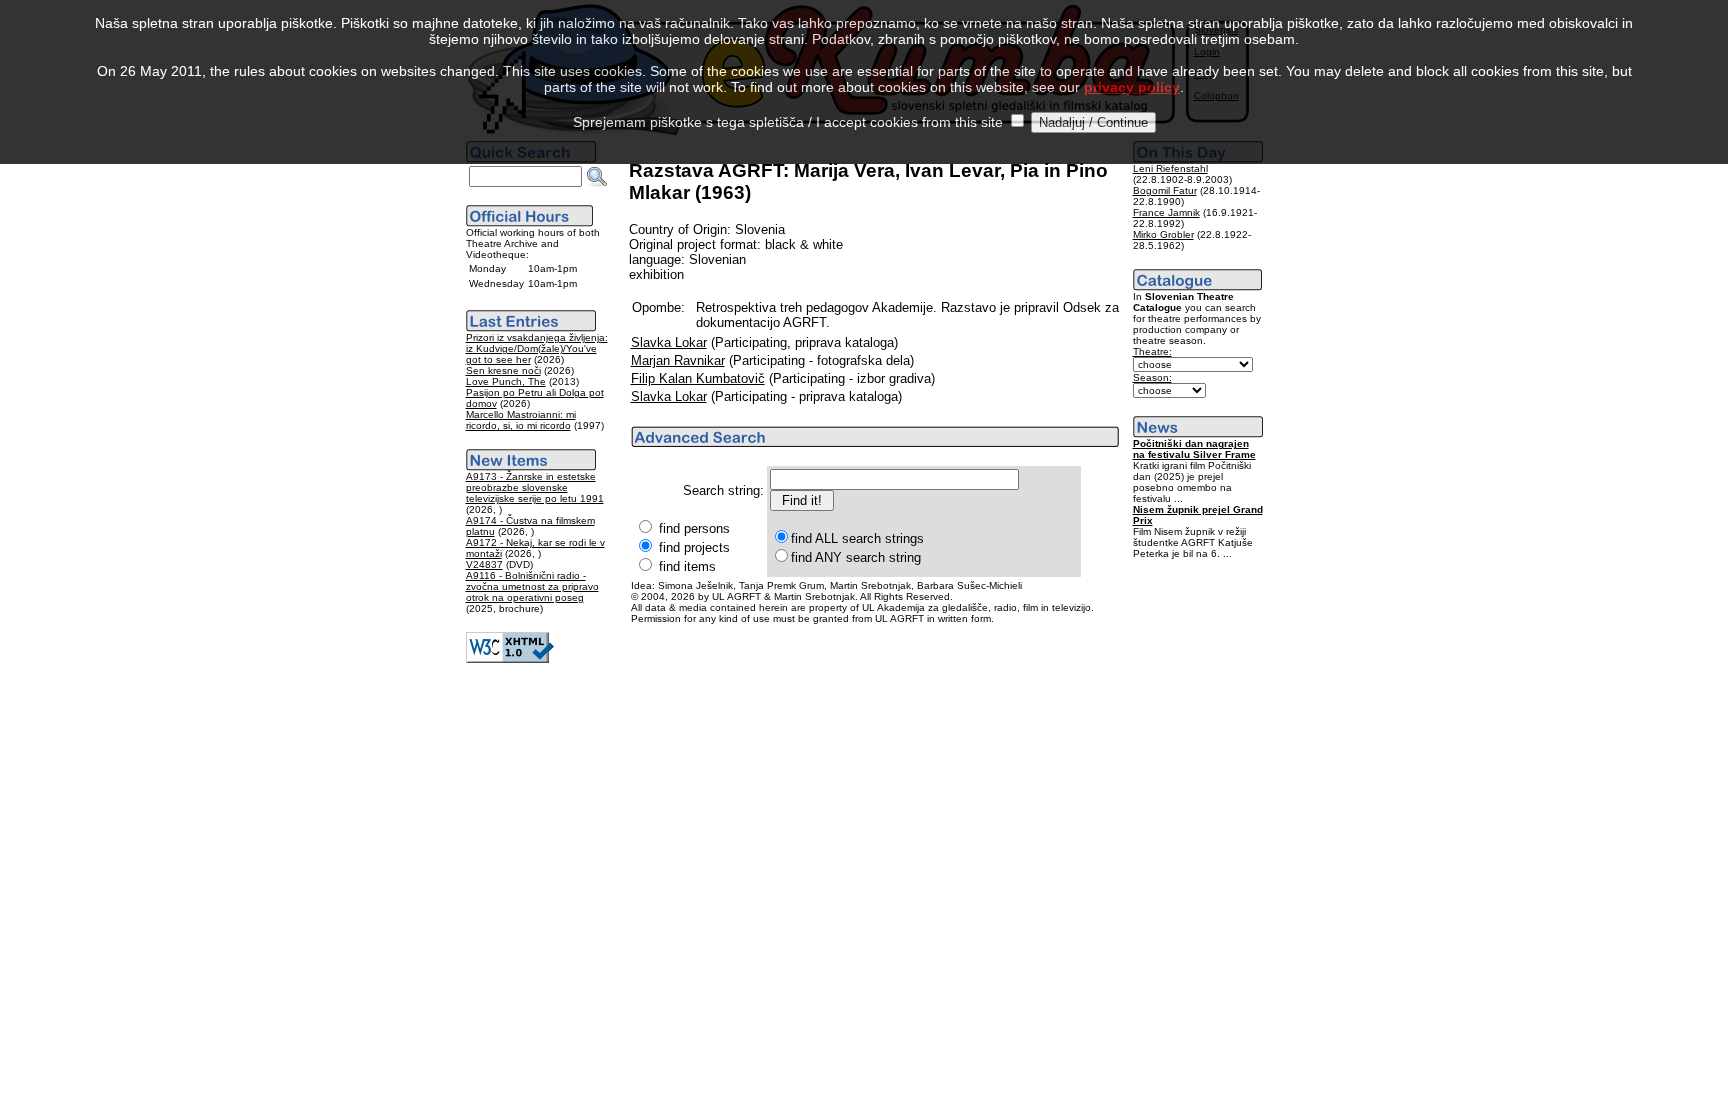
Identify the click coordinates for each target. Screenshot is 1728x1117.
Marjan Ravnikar (678, 360)
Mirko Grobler (1163, 234)
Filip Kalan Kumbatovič (698, 378)
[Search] (597, 177)
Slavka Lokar (669, 342)
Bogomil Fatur (1165, 190)
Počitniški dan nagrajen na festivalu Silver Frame (1194, 449)
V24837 (484, 564)
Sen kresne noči (503, 370)
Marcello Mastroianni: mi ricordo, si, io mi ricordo (521, 420)
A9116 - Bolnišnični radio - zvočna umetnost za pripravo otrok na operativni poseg (532, 586)
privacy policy (1132, 87)
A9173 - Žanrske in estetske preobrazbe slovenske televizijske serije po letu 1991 (535, 487)
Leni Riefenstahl (1170, 168)
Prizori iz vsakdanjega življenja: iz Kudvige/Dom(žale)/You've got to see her (537, 348)
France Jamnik (1166, 212)
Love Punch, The (506, 381)
